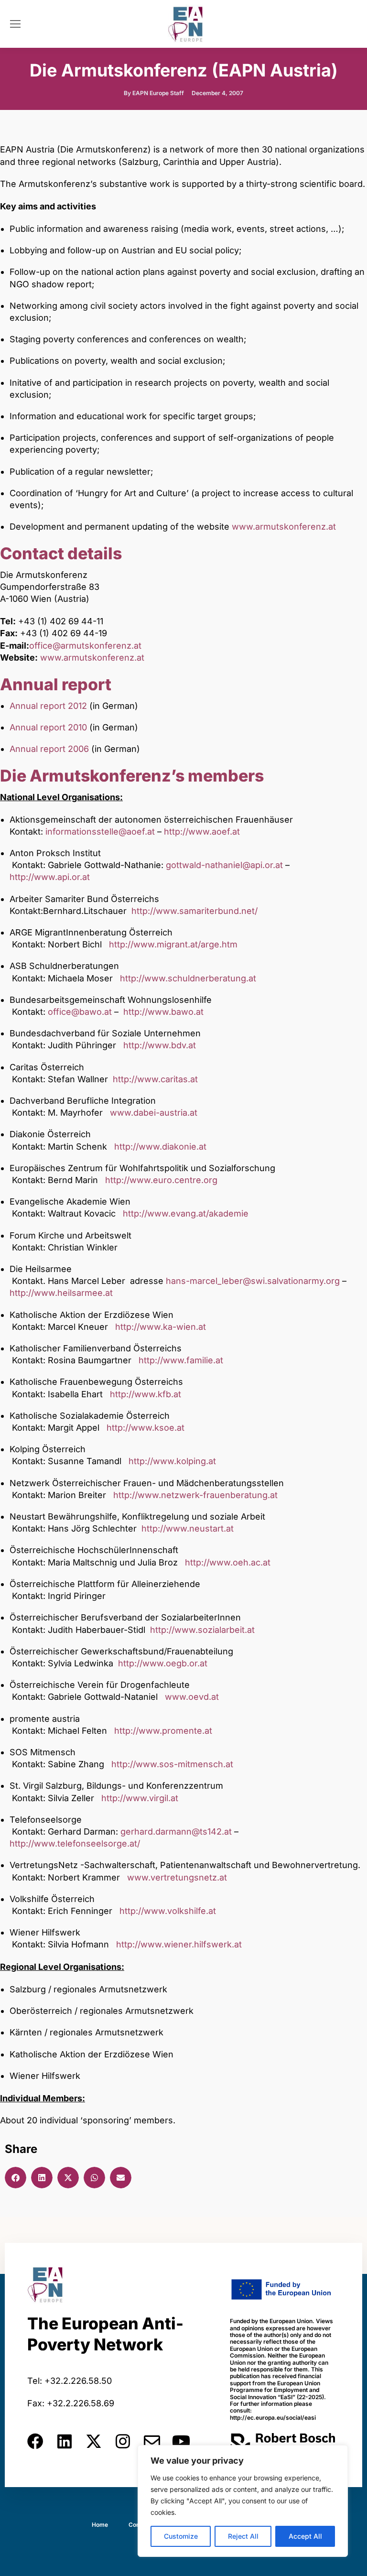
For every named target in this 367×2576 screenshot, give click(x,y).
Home (100, 2525)
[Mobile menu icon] (15, 24)
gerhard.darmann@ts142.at (176, 1831)
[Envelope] (152, 2441)
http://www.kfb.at (146, 1394)
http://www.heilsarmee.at (61, 1293)
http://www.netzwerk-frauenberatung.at (195, 1495)
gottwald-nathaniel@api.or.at (224, 865)
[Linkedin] (65, 2441)
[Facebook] (35, 2441)
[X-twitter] (94, 2441)
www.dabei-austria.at (154, 1113)
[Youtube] (181, 2441)
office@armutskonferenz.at (85, 646)
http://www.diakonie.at (160, 1147)
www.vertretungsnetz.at (177, 1877)
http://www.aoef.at (202, 831)
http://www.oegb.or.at (163, 1663)
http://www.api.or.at (50, 877)
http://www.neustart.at (188, 1528)
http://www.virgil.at (140, 1798)
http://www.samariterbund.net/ (194, 911)
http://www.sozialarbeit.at (202, 1630)
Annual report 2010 (48, 727)
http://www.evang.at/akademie (186, 1213)
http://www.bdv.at (160, 1045)
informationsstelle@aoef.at (100, 831)
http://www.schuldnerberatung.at (188, 978)
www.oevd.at (192, 1697)
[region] (243, 2501)
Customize (181, 2536)
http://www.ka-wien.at (161, 1327)
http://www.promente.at (163, 1731)
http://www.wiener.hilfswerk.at (179, 1944)
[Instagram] (123, 2441)
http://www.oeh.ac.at (228, 1562)
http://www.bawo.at (163, 1012)
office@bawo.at (80, 1012)
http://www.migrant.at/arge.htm (173, 944)
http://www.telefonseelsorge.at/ (75, 1843)
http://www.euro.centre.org (161, 1180)
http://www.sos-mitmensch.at (172, 1764)
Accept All (305, 2536)
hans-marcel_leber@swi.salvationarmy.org (253, 1281)
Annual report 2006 (49, 749)
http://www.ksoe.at (146, 1428)
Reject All (243, 2536)
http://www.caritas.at (155, 1079)
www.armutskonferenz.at (284, 527)
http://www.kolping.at (172, 1461)
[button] (16, 2178)
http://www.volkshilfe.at (168, 1911)
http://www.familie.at (181, 1360)
